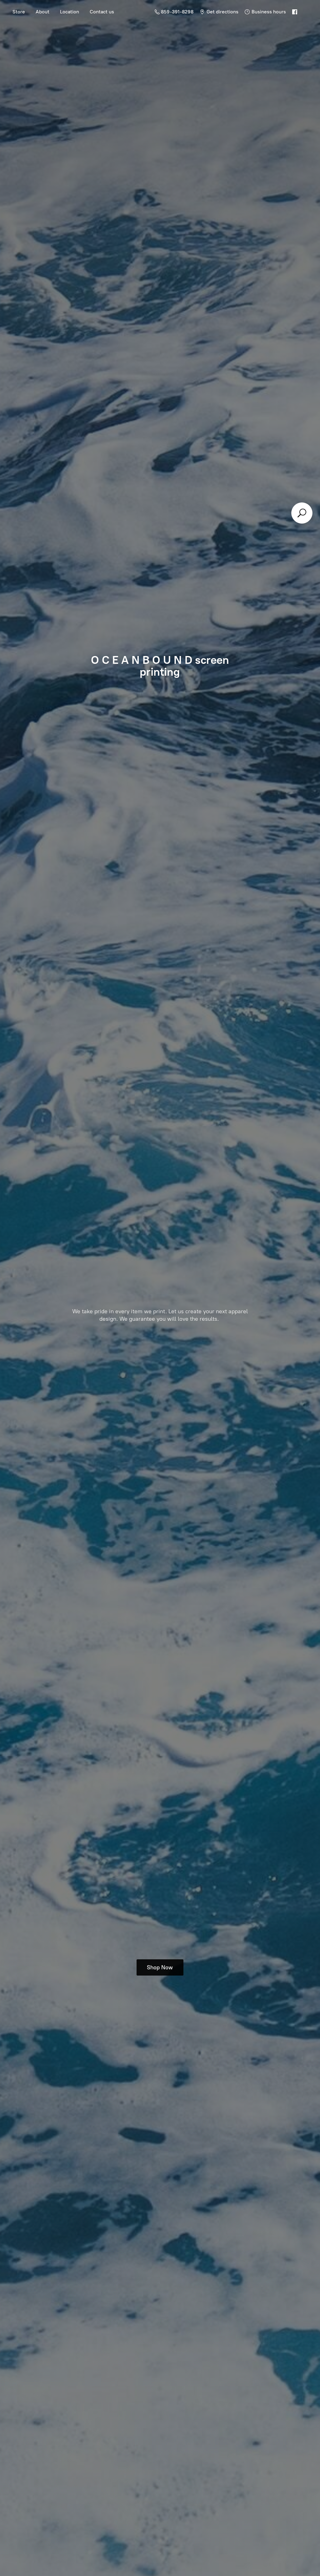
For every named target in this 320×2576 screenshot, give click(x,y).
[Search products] (302, 513)
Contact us (102, 12)
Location (70, 12)
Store (19, 12)
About (42, 12)
